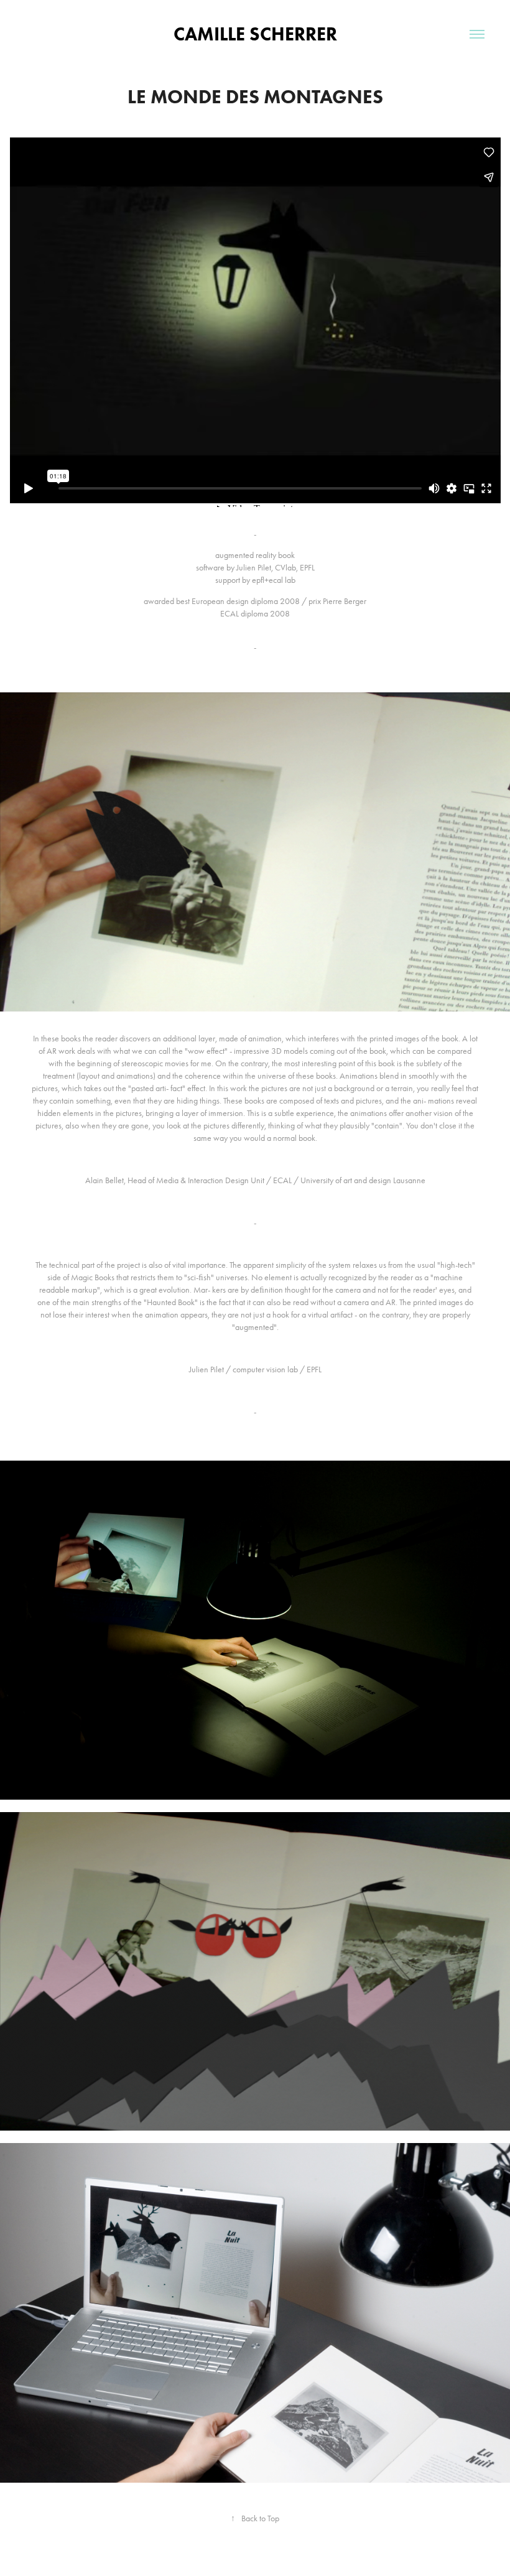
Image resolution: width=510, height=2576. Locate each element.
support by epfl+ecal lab (255, 580)
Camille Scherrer (255, 34)
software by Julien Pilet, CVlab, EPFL (255, 568)
